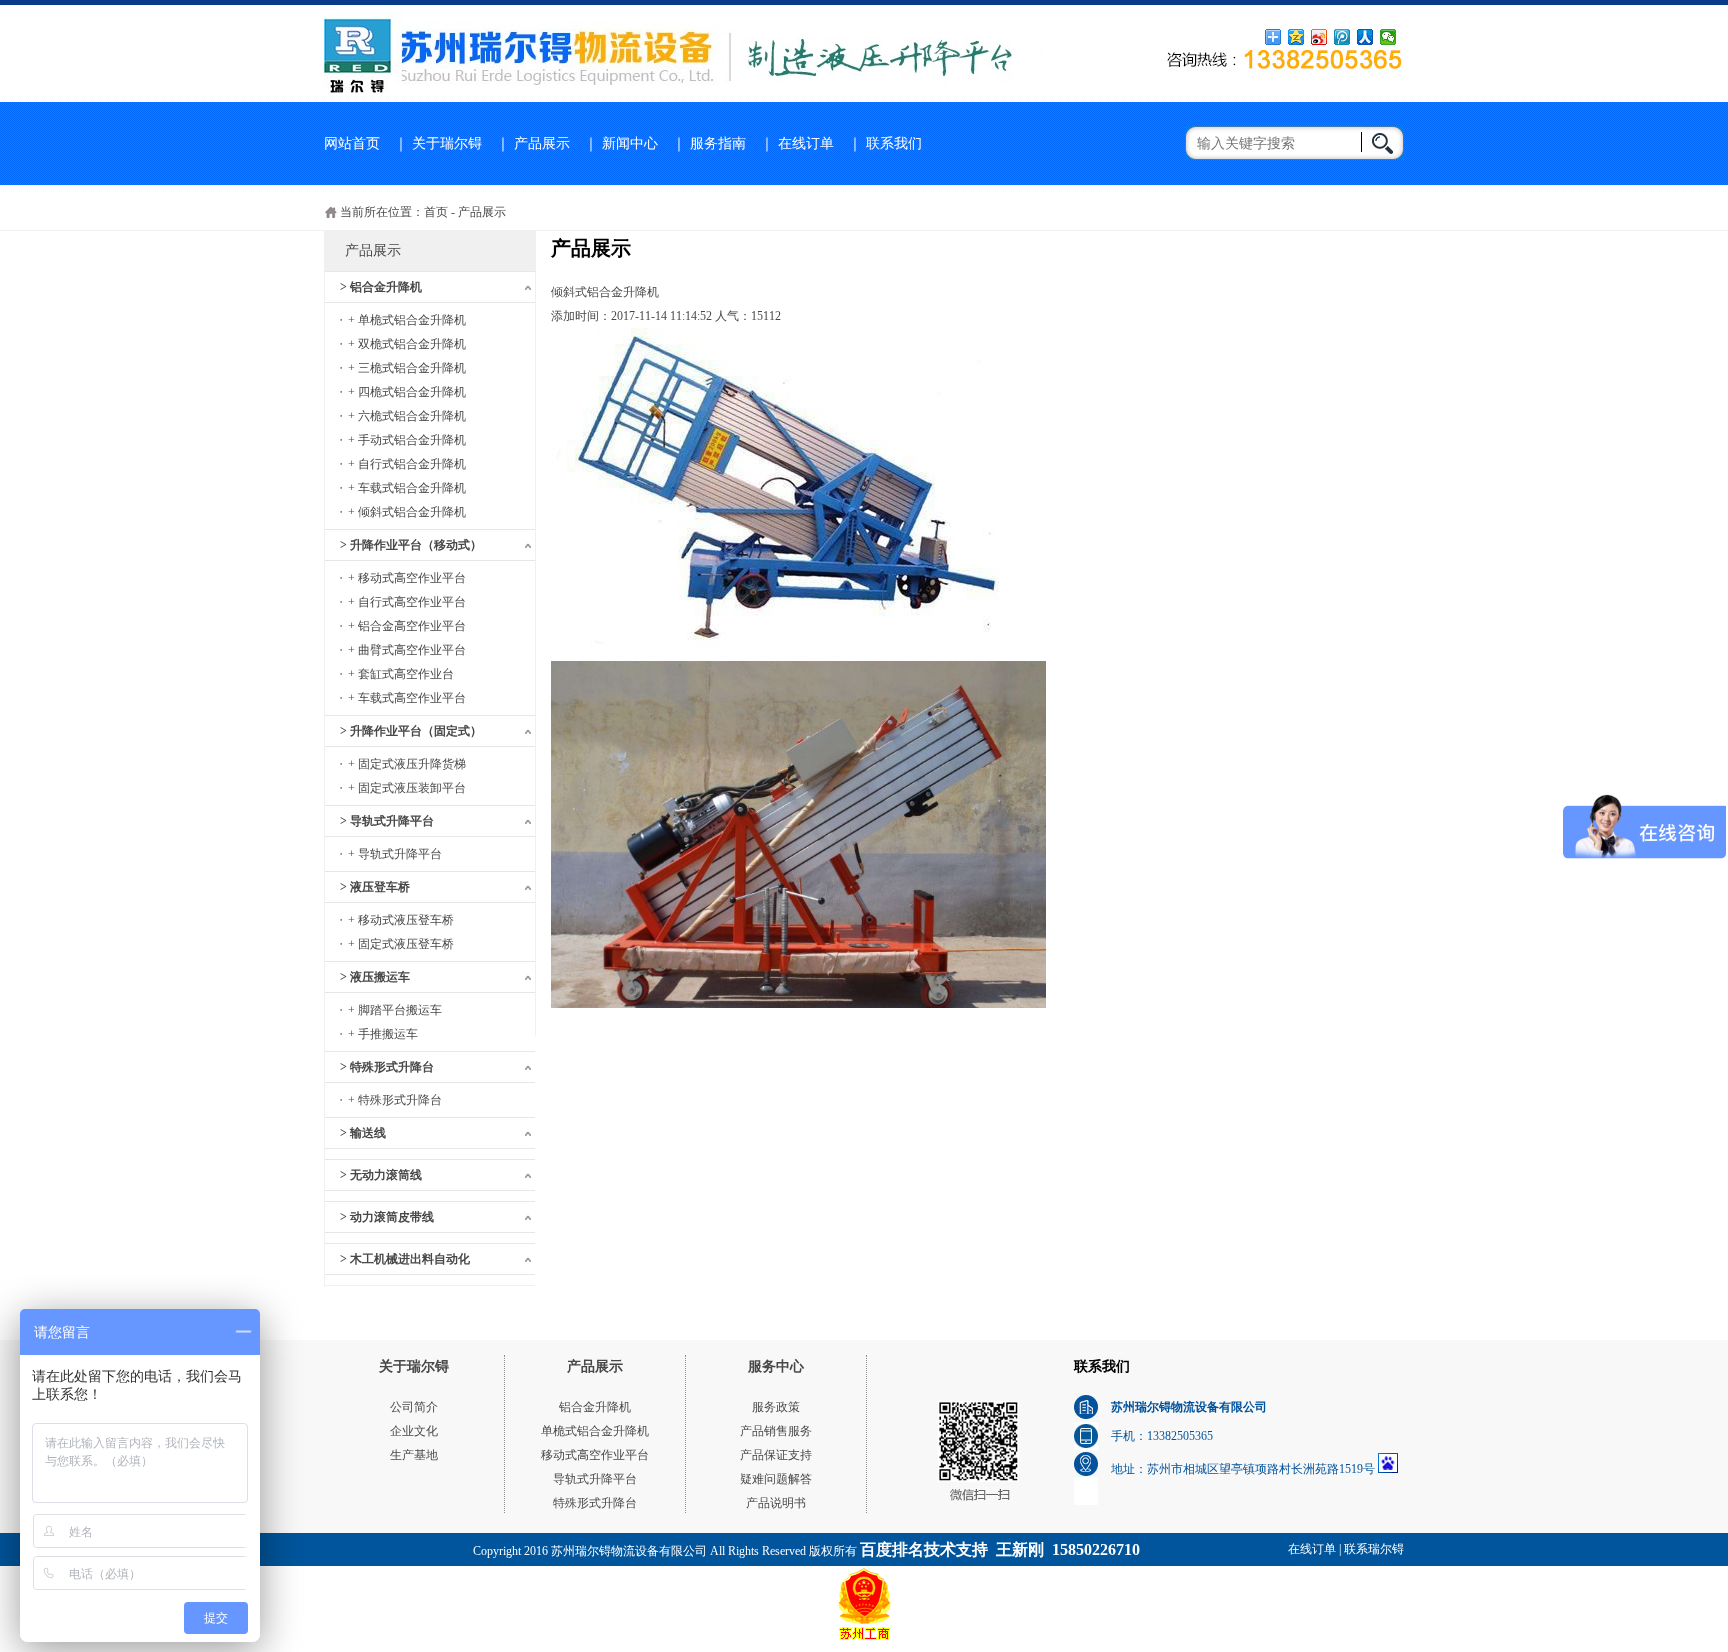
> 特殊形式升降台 (387, 1067)
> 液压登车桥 (375, 887)
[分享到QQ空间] (1296, 37)
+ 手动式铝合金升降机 (407, 440)
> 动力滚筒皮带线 (387, 1217)
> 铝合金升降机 (381, 287)
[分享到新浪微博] (1319, 37)
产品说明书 (776, 1503)
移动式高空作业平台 (595, 1455)
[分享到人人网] (1365, 37)
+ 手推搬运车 (383, 1034)
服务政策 (776, 1407)
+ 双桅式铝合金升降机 (407, 344)
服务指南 (718, 143)
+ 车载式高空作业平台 (407, 698)
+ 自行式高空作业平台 (407, 602)
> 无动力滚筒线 (381, 1175)
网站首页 (352, 143)
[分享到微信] (1388, 37)
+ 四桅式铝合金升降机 (407, 392)
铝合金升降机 (595, 1407)
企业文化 (414, 1431)
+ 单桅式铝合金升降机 (407, 320)
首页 (436, 212)
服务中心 (776, 1366)
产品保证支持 (776, 1455)
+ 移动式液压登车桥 (401, 920)
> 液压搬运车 (375, 977)
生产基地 (414, 1455)
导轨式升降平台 (595, 1479)
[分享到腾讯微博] (1342, 37)
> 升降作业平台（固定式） (411, 731)
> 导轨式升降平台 (387, 821)
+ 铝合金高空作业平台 (407, 626)
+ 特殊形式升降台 (395, 1100)
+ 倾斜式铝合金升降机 (407, 512)
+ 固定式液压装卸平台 (407, 788)
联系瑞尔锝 (1374, 1549)
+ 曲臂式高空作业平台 (407, 650)
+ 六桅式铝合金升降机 (407, 416)
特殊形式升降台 (595, 1503)
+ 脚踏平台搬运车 (395, 1010)
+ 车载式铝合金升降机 (407, 488)
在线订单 (806, 143)
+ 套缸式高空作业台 (401, 674)
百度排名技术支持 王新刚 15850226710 (1000, 1549)
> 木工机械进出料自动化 (405, 1259)
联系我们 (894, 143)
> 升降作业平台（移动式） (411, 545)
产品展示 (542, 143)
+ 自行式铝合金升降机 (407, 464)
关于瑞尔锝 (447, 143)
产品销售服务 (776, 1431)
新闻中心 (630, 143)
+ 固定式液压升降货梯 (407, 764)
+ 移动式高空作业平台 (407, 578)
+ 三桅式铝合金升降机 (407, 368)
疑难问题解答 (776, 1479)
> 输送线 (363, 1133)
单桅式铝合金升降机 (595, 1431)
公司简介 (414, 1407)
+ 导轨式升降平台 (395, 854)
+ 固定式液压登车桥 (401, 944)
